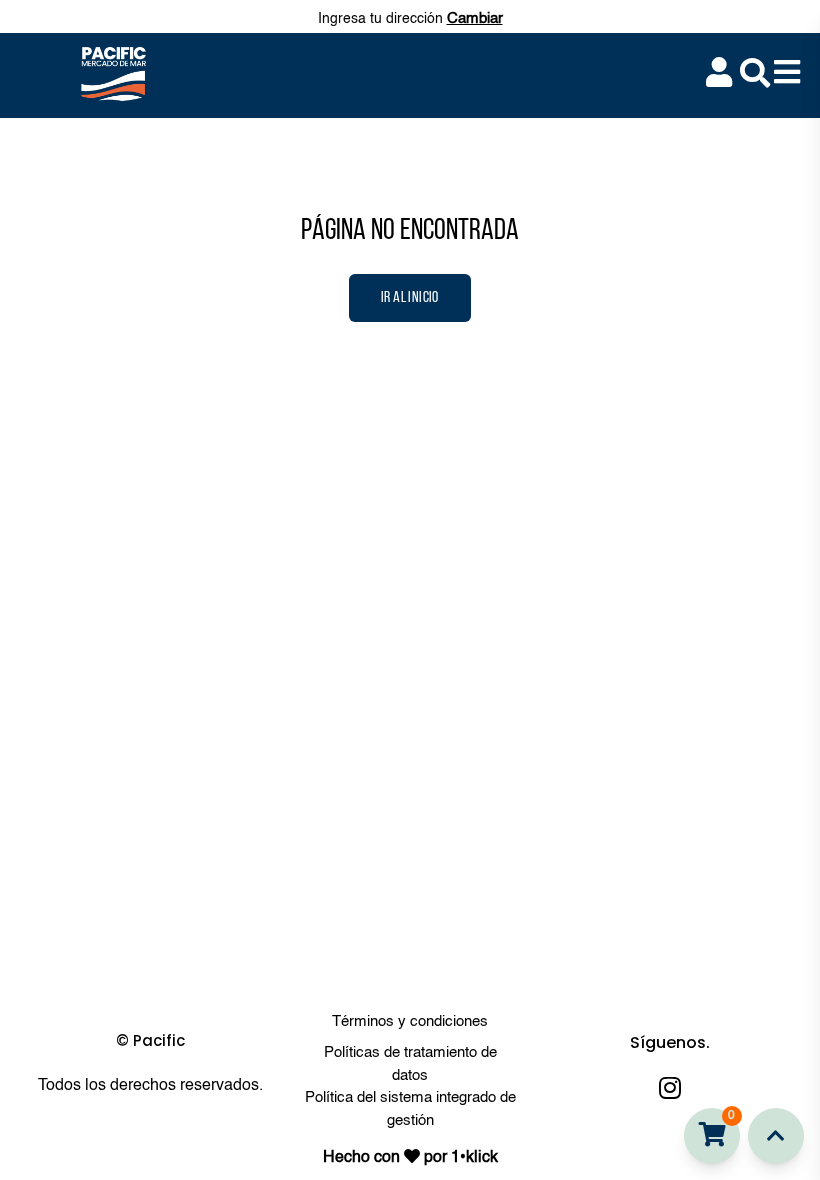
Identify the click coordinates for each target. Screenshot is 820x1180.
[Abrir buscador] (755, 73)
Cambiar (475, 18)
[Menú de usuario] (719, 74)
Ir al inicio (410, 298)
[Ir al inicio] (776, 1136)
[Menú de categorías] (787, 74)
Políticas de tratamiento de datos (410, 1064)
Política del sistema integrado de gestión (410, 1109)
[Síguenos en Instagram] (670, 1087)
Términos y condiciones (410, 1021)
